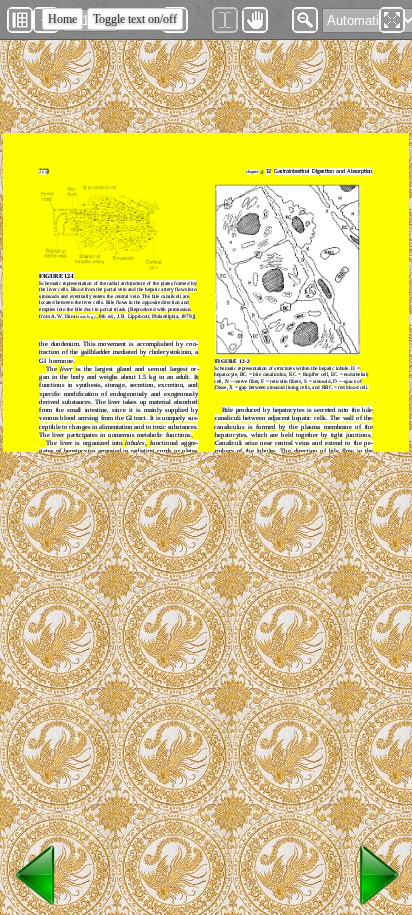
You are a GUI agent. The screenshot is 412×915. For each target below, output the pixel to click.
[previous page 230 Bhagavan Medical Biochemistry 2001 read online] (36, 905)
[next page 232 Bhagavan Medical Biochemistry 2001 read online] (376, 905)
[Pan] (255, 20)
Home (62, 19)
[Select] (225, 20)
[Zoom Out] (305, 20)
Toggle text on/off (135, 19)
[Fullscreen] (392, 20)
